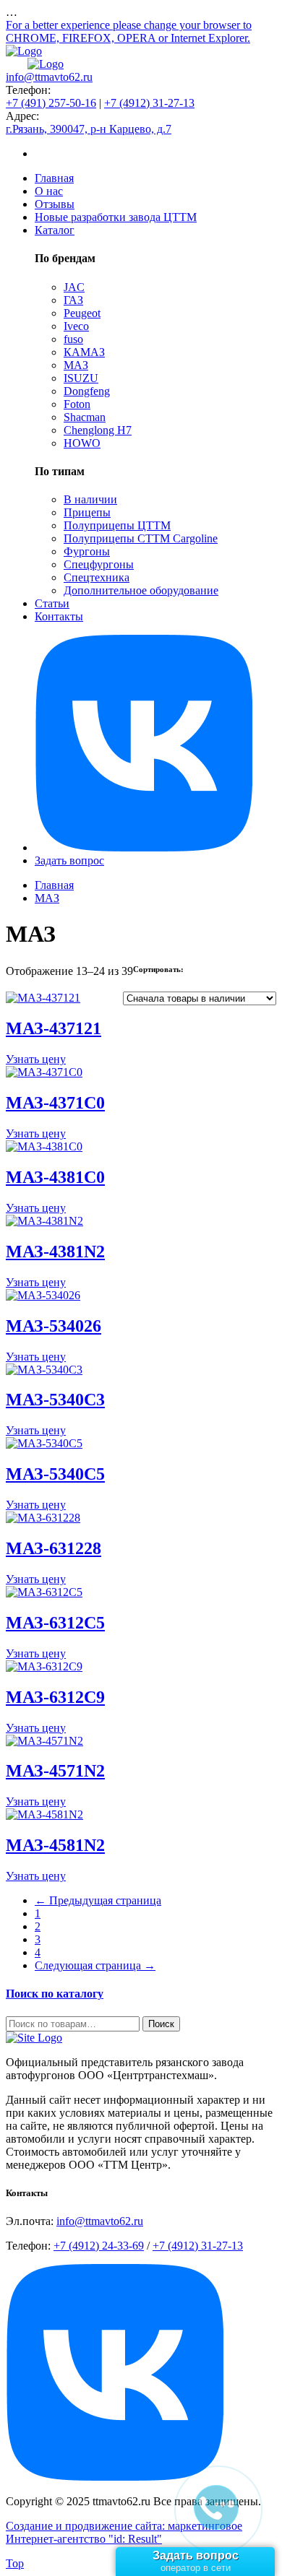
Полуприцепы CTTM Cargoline (141, 538)
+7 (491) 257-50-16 (51, 103)
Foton (77, 404)
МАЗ (76, 365)
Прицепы (87, 512)
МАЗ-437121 (54, 1028)
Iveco (76, 326)
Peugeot (82, 313)
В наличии (90, 499)
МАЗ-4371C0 (55, 1103)
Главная (54, 178)
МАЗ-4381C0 (55, 1177)
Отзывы (55, 204)
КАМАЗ (84, 352)
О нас (49, 191)
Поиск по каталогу (55, 1994)
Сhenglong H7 (98, 430)
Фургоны (87, 551)
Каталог (55, 230)
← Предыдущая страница (98, 1900)
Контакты (59, 616)
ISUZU (81, 378)
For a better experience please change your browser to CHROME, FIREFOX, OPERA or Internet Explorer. (129, 31)
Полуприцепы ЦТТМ (117, 525)
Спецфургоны (99, 564)
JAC (74, 287)
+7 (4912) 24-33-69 (99, 2246)
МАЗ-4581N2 (55, 1845)
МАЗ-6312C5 (55, 1623)
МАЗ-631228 (54, 1548)
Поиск (161, 2024)
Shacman (85, 417)
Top (15, 2563)
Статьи (52, 603)
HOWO (82, 443)
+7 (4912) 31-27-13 (149, 103)
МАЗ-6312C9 (55, 1697)
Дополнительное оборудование (141, 590)
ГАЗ (73, 300)
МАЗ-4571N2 (55, 1771)
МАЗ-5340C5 (55, 1474)
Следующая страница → (95, 1965)
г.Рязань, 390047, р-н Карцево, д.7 (89, 129)
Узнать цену (36, 1059)
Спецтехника (97, 577)
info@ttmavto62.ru (49, 77)
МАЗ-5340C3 (55, 1400)
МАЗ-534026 (54, 1326)
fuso (73, 339)
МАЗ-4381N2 (55, 1252)
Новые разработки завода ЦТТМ (116, 217)
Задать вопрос (69, 860)
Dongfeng (87, 391)
